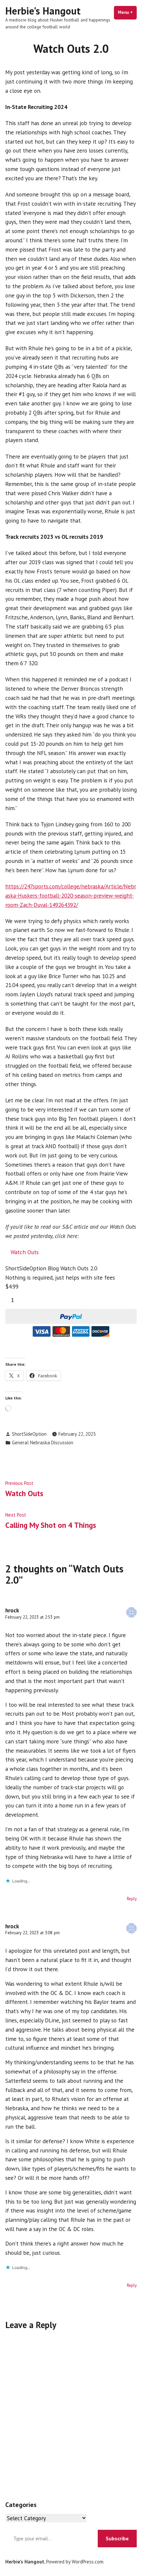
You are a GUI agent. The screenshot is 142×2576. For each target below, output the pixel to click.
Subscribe (117, 2538)
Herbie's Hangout (43, 11)
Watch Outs (25, 1252)
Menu (127, 12)
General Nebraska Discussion (43, 1443)
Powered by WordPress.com (75, 2562)
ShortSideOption (29, 1434)
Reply (132, 1899)
